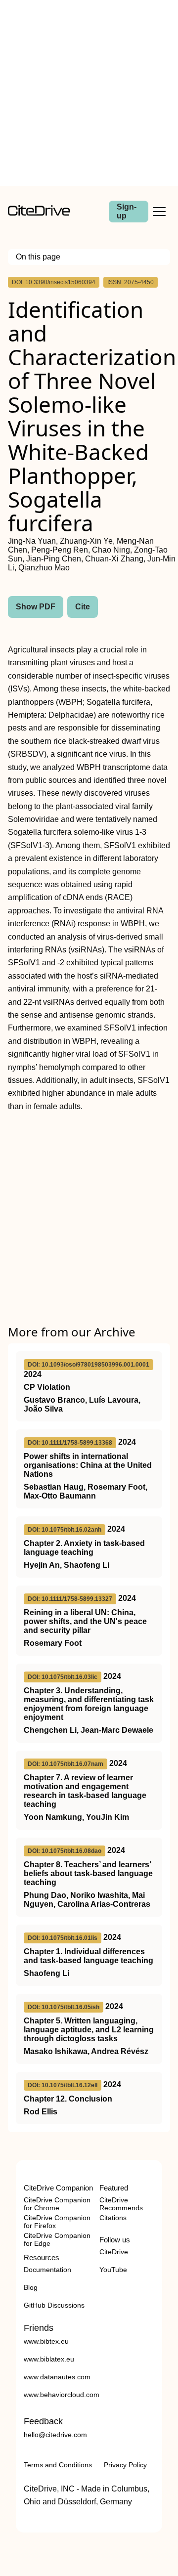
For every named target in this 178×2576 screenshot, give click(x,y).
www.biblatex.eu (49, 2359)
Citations (113, 2218)
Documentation (47, 2270)
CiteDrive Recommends (121, 2204)
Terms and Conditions (58, 2465)
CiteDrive (114, 2252)
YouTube (113, 2270)
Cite (83, 607)
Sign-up (127, 211)
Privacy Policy (125, 2465)
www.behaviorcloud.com (62, 2395)
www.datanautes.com (57, 2377)
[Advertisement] (89, 93)
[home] (39, 213)
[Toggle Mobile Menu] (159, 212)
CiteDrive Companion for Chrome (57, 2204)
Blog (31, 2287)
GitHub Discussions (54, 2305)
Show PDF (36, 607)
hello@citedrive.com (55, 2435)
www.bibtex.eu (46, 2341)
